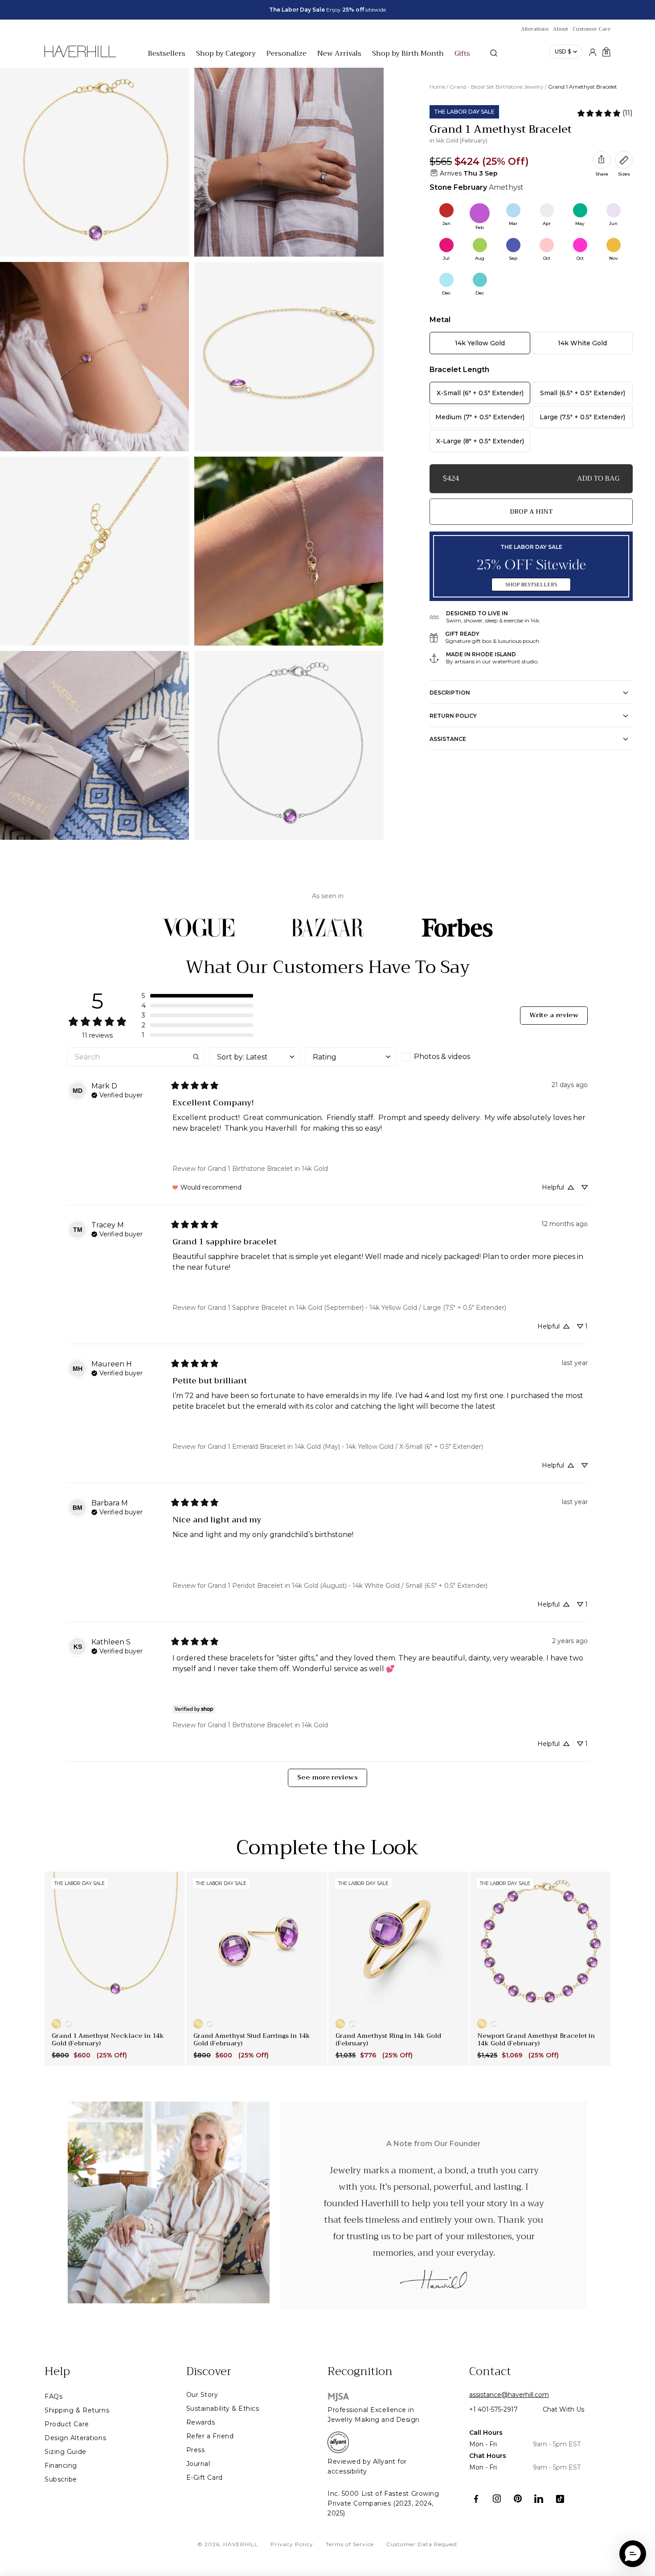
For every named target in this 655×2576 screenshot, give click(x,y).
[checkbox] (447, 1057)
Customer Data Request (422, 2544)
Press (196, 2450)
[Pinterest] (518, 2499)
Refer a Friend (210, 2436)
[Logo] (80, 56)
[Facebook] (476, 2499)
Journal (198, 2464)
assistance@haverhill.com (509, 2395)
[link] (605, 113)
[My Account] (593, 52)
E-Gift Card (205, 2478)
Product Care (67, 2424)
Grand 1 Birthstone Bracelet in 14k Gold (268, 1169)
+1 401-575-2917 (493, 2409)
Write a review (554, 1015)
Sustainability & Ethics (223, 2408)
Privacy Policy (292, 2544)
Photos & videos (442, 1057)
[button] (197, 996)
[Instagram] (497, 2499)
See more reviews (327, 1777)
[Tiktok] (560, 2499)
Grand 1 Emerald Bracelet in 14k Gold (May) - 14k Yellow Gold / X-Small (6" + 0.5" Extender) (345, 1447)
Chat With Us (563, 2409)
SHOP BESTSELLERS (531, 585)
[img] (117, 1094)
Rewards (201, 2422)
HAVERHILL (241, 2544)
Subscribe (61, 2479)
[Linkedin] (539, 2499)
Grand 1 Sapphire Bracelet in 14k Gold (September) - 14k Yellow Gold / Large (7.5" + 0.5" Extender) (357, 1308)
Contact (490, 2372)
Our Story (202, 2395)
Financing (61, 2466)
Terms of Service (350, 2544)
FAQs (53, 2396)
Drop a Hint (531, 511)
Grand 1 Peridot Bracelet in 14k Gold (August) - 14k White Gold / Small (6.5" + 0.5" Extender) (348, 1586)
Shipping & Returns (77, 2410)
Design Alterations (75, 2438)
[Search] (494, 53)
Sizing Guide (65, 2452)
